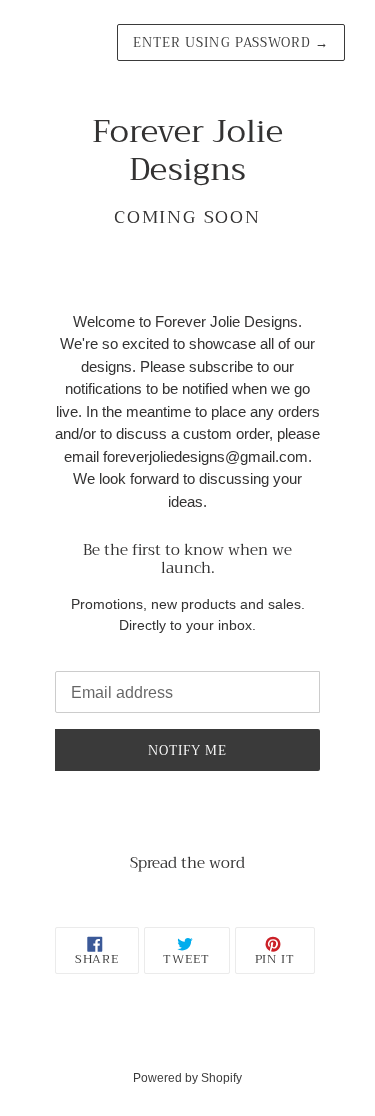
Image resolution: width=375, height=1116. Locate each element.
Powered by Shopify (187, 1078)
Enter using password (231, 42)
